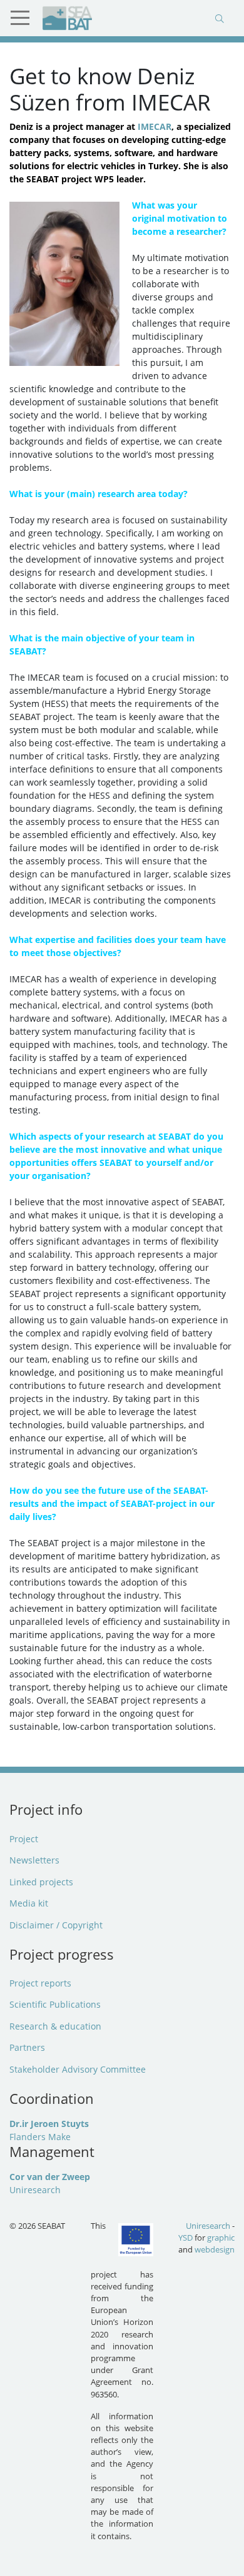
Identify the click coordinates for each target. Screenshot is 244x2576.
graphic (221, 2238)
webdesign (215, 2249)
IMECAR (155, 126)
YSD (186, 2238)
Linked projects (41, 1882)
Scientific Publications (55, 2004)
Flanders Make (40, 2137)
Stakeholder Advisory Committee (78, 2069)
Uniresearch (35, 2190)
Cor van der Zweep (50, 2177)
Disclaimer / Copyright (56, 1925)
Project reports (40, 1983)
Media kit (29, 1903)
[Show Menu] (25, 18)
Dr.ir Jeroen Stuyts (49, 2124)
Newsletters (34, 1860)
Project (24, 1839)
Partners (27, 2047)
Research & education (55, 2026)
